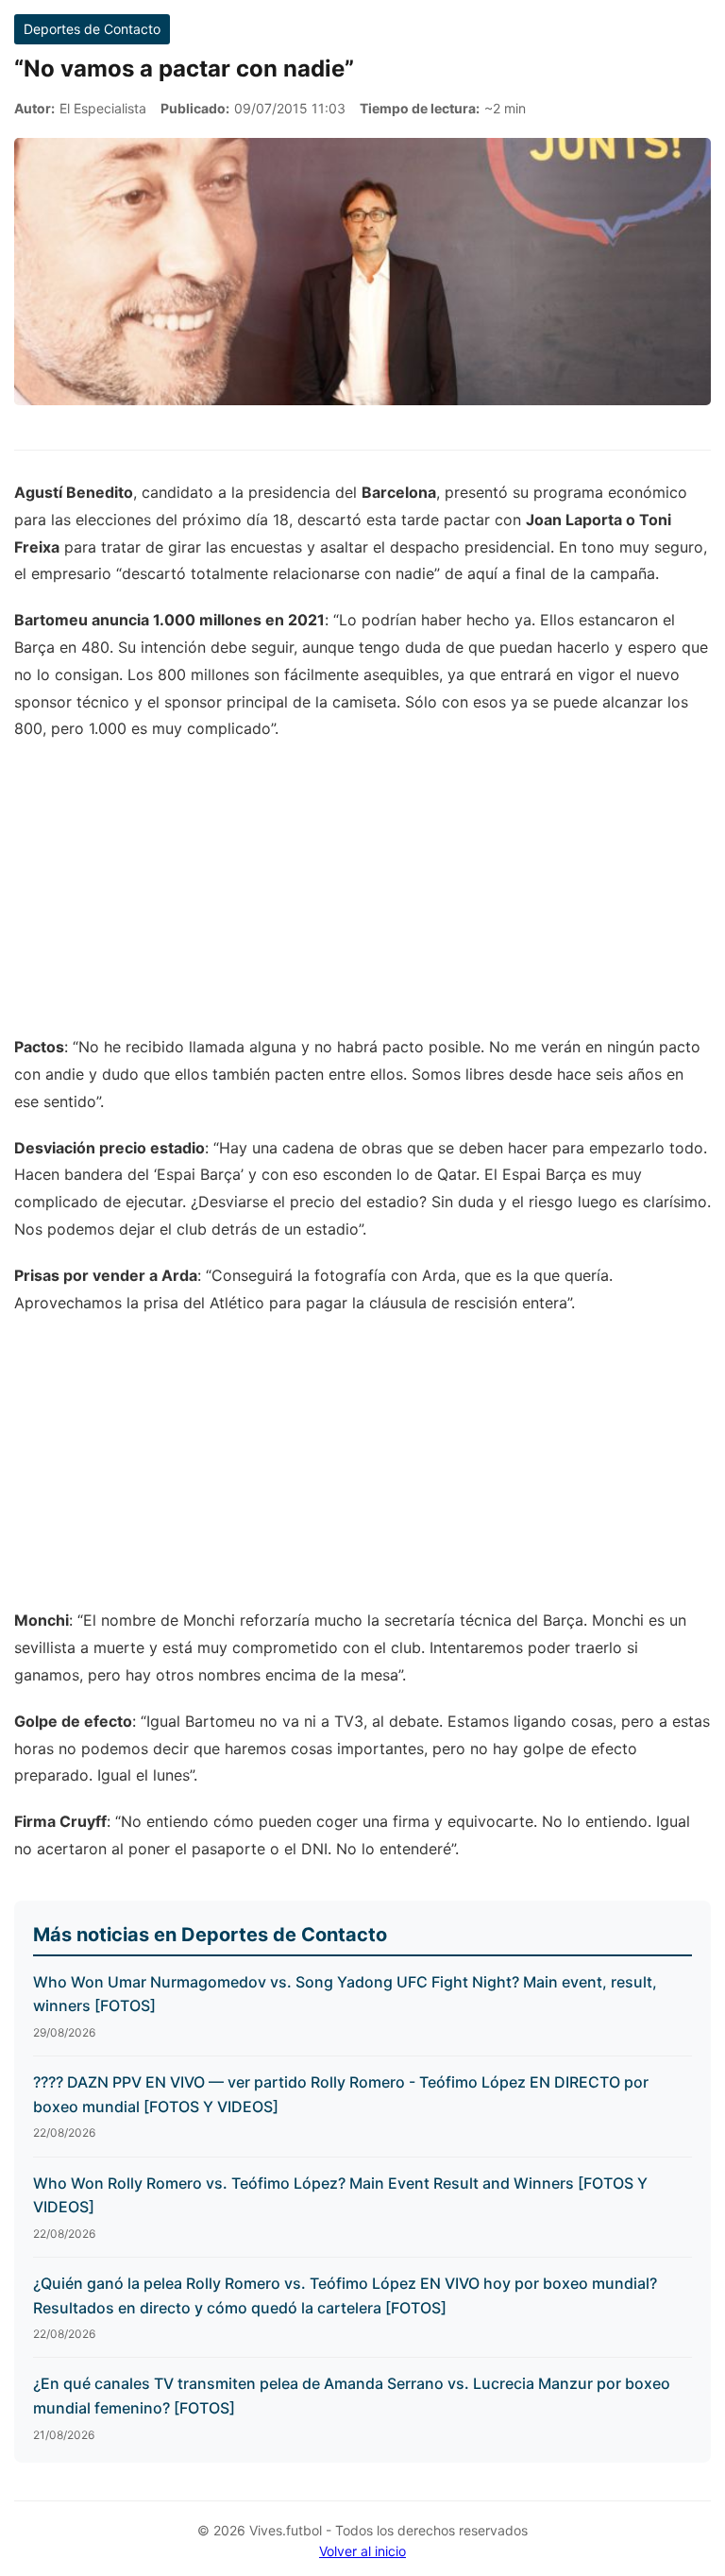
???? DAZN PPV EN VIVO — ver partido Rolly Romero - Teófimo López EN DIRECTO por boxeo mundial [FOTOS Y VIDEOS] (341, 2094)
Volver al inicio (362, 2551)
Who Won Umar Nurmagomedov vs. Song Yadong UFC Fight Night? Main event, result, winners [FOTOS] (345, 1994)
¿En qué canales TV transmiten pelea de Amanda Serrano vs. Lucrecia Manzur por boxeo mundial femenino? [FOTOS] (352, 2396)
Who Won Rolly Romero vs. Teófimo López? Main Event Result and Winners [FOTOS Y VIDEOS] (340, 2195)
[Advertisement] (362, 897)
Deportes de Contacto (92, 29)
